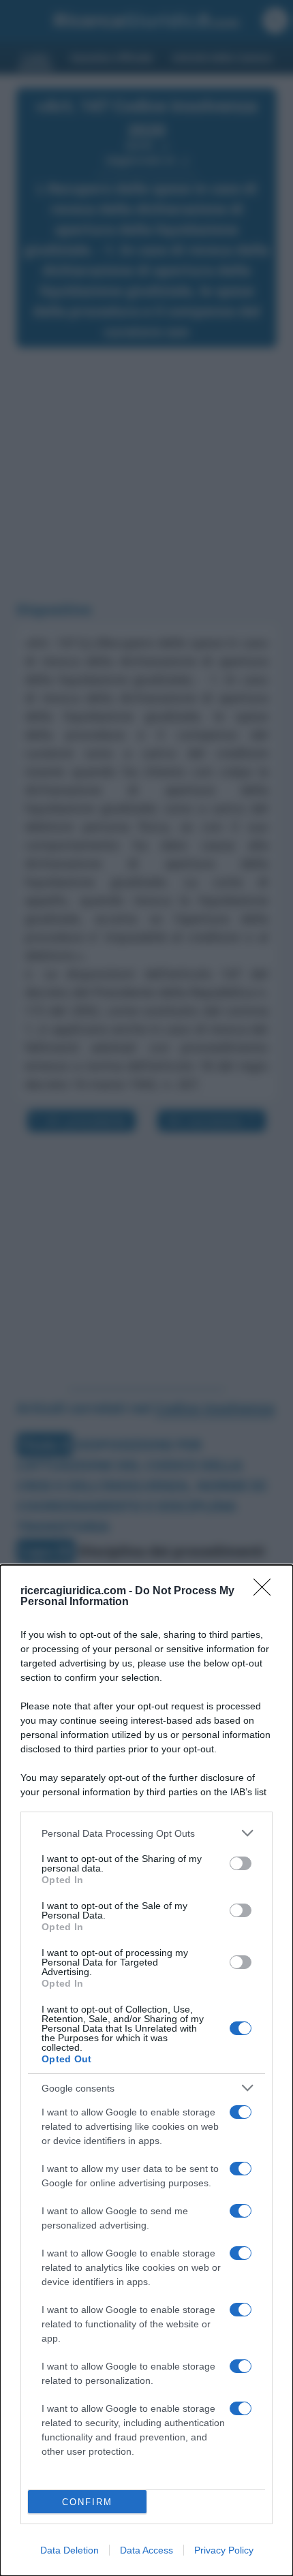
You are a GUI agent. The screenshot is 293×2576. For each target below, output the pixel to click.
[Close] (266, 1592)
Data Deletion (70, 2550)
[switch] (241, 1863)
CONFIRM (87, 2502)
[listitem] (146, 1833)
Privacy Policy (224, 2550)
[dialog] (146, 2070)
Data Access (146, 2550)
